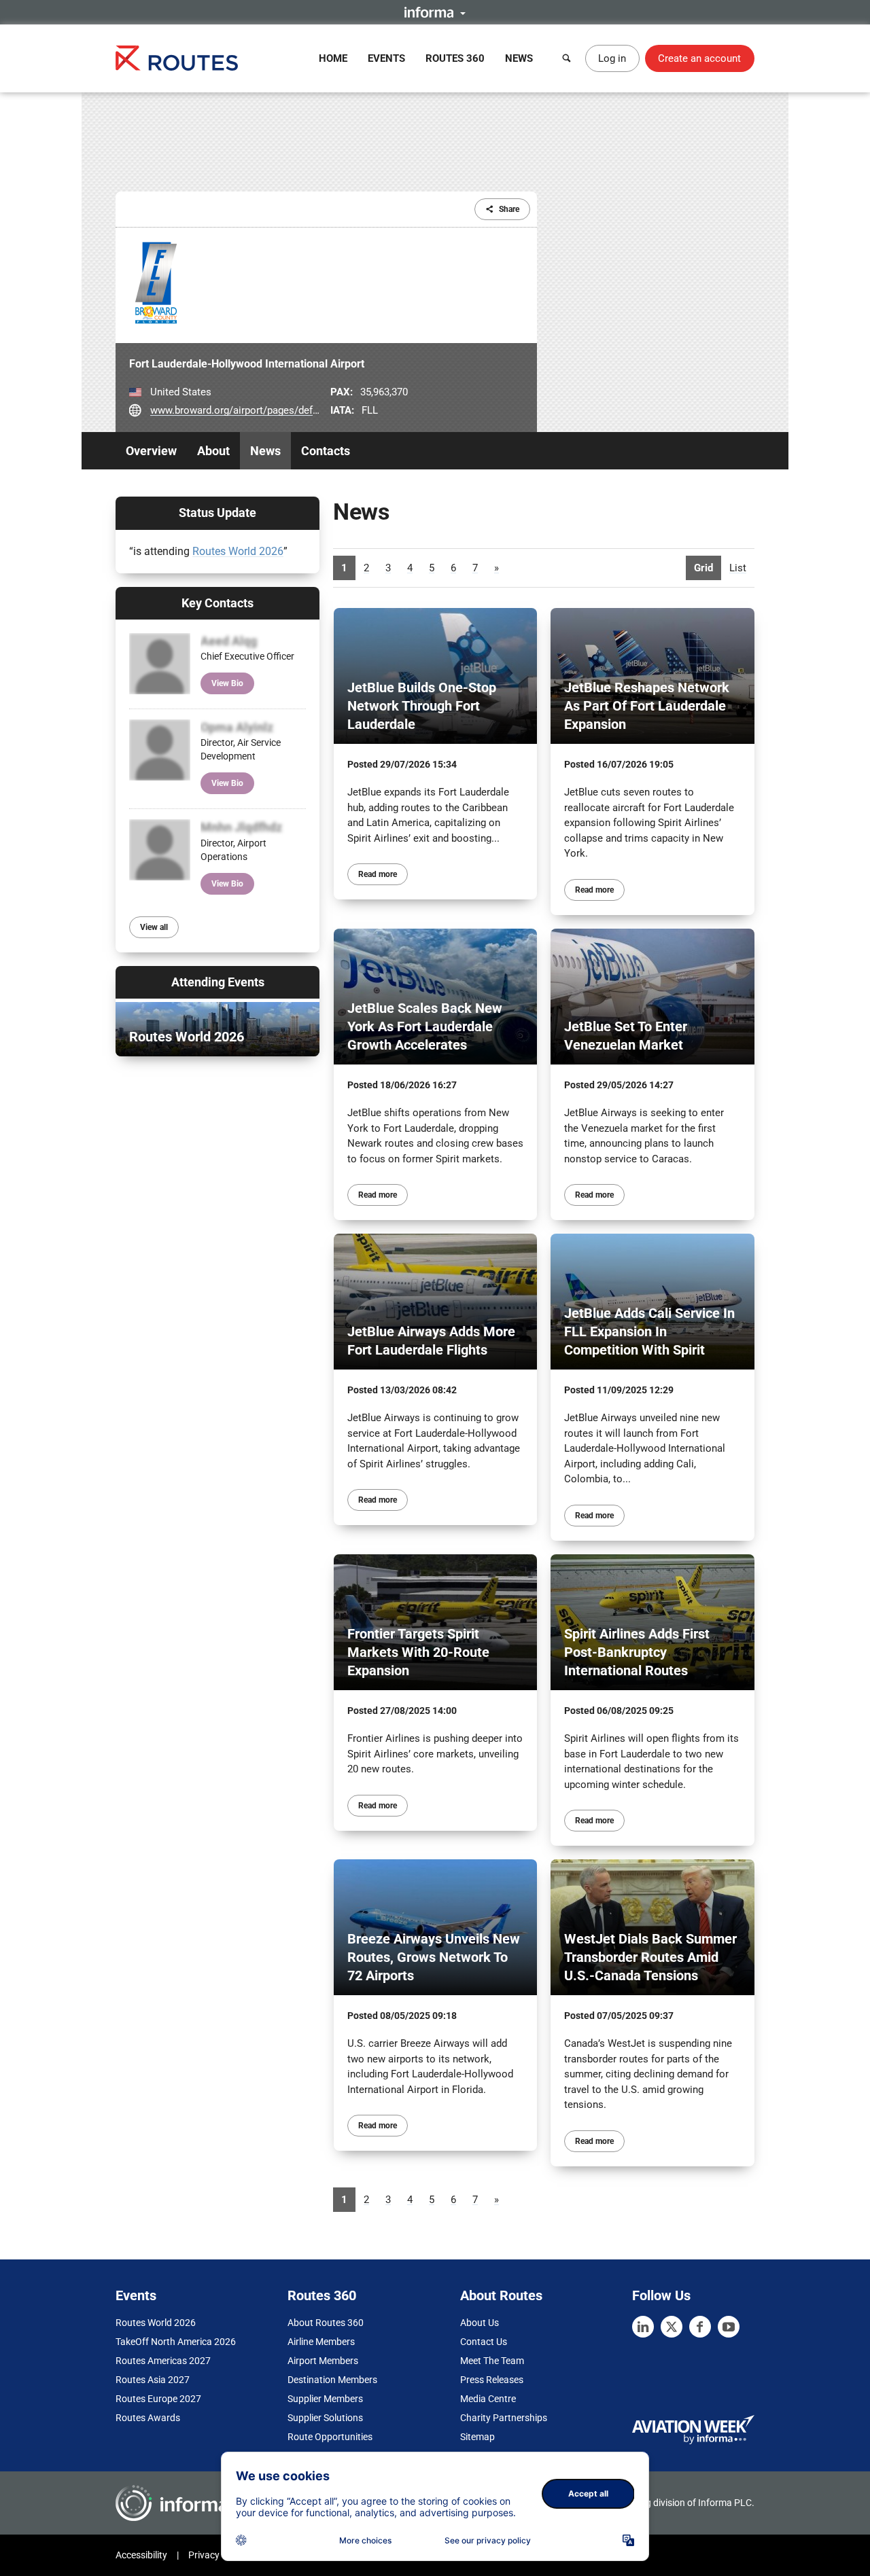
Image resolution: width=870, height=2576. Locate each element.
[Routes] (177, 58)
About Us (480, 2323)
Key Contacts (217, 603)
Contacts (326, 451)
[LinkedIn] (643, 2327)
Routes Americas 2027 (163, 2361)
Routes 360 (455, 58)
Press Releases (492, 2380)
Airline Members (321, 2342)
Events (386, 58)
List (738, 568)
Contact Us (484, 2342)
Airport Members (323, 2361)
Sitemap (477, 2437)
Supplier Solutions (325, 2418)
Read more (378, 874)
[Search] (567, 58)
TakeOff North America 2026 (176, 2342)
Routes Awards (148, 2418)
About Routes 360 (326, 2323)
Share (509, 209)
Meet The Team (492, 2361)
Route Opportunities (330, 2437)
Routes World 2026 (238, 551)
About (213, 451)
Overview (151, 451)
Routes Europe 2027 (158, 2399)
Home (333, 58)
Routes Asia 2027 (153, 2380)
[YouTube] (729, 2327)
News (519, 58)
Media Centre (488, 2399)
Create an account (699, 58)
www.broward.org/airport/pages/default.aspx (252, 410)
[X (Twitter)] (672, 2327)
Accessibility (141, 2555)
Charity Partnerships (504, 2418)
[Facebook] (700, 2327)
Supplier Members (325, 2399)
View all (154, 927)
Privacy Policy (217, 2555)
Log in (612, 58)
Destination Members (332, 2380)
